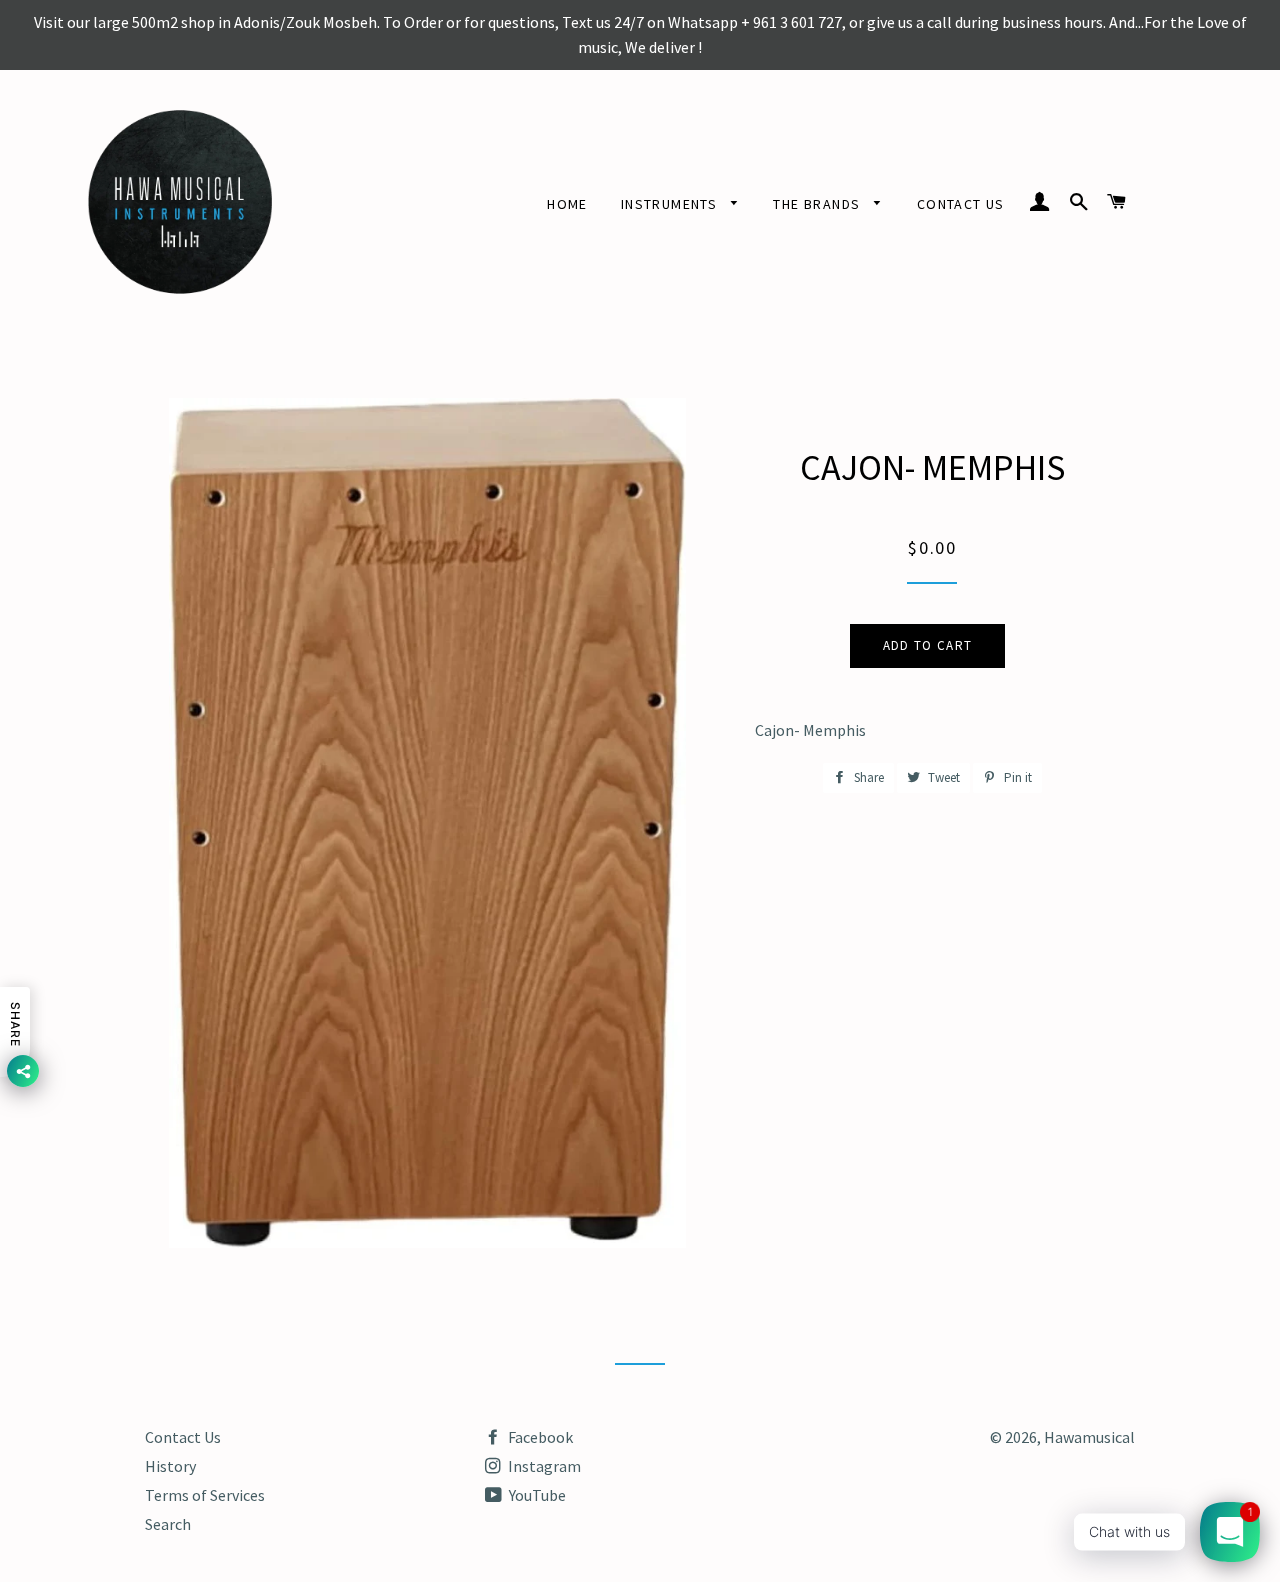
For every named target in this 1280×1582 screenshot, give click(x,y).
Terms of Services (205, 1495)
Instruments (671, 204)
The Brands (818, 204)
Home (567, 204)
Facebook (539, 1437)
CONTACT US (961, 204)
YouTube (536, 1495)
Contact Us (183, 1437)
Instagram (543, 1466)
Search (168, 1524)
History (170, 1466)
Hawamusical (1089, 1437)
